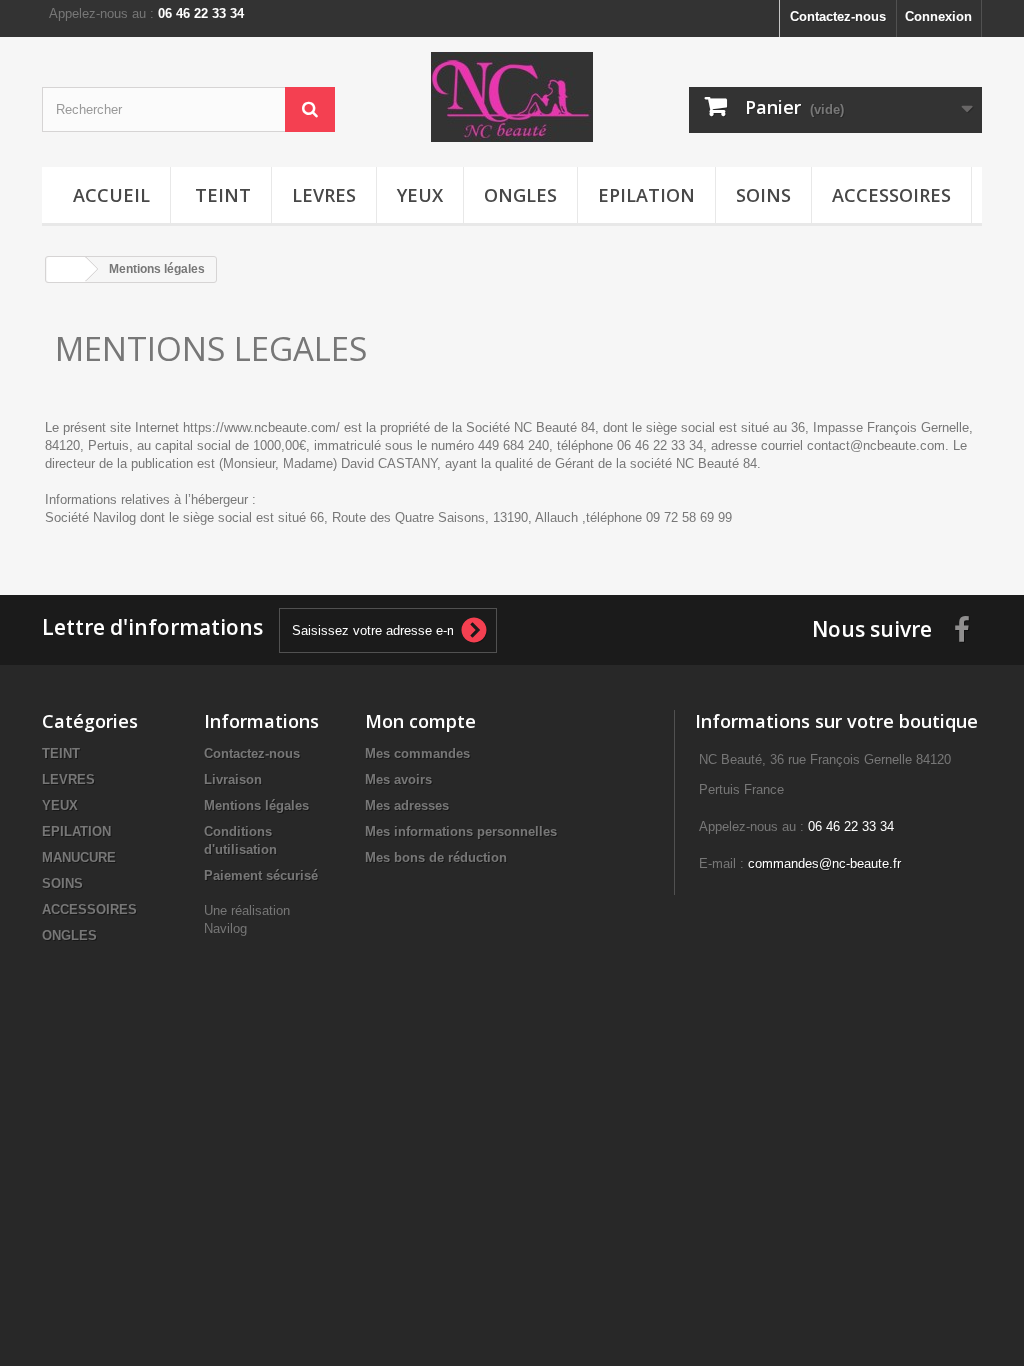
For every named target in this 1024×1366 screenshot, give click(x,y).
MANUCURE (79, 857)
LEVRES (324, 195)
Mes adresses (407, 805)
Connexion (938, 16)
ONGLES (520, 195)
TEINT (223, 195)
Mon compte (420, 721)
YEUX (420, 195)
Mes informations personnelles (461, 831)
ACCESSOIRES (891, 195)
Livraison (233, 779)
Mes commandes (417, 753)
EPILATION (646, 195)
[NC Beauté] (511, 97)
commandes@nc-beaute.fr (824, 863)
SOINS (763, 195)
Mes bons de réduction (436, 857)
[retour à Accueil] (66, 269)
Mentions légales (256, 805)
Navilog (225, 928)
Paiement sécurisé (261, 875)
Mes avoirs (398, 779)
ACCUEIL (111, 195)
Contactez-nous (838, 16)
